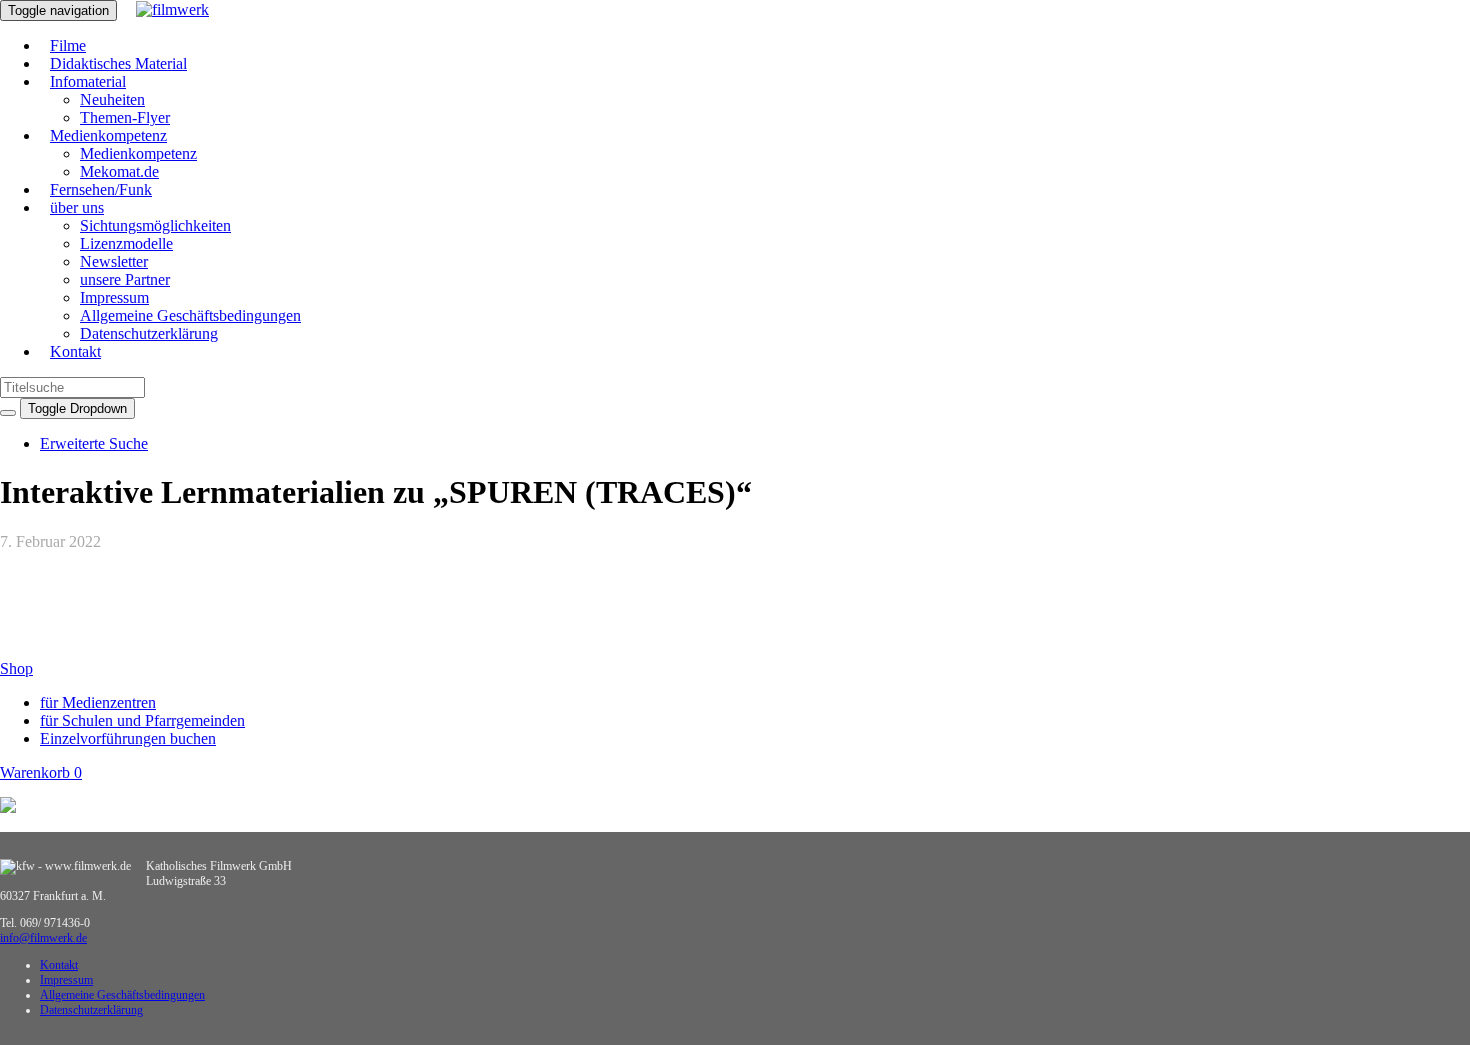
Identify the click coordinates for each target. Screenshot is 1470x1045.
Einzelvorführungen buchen (128, 738)
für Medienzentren (98, 702)
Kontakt (75, 351)
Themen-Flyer (125, 117)
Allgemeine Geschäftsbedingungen (190, 315)
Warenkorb (41, 772)
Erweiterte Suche (94, 443)
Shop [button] (16, 668)
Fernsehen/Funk (101, 189)
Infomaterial (88, 81)
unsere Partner (125, 279)
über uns (77, 207)
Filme (68, 45)
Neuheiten (112, 99)
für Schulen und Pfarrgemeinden (142, 720)
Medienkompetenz (108, 135)
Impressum (114, 297)
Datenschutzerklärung (149, 333)
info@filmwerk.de (43, 938)
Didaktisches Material (118, 63)
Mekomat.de (119, 171)
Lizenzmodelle (126, 243)
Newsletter (114, 261)
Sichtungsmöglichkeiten (155, 225)
